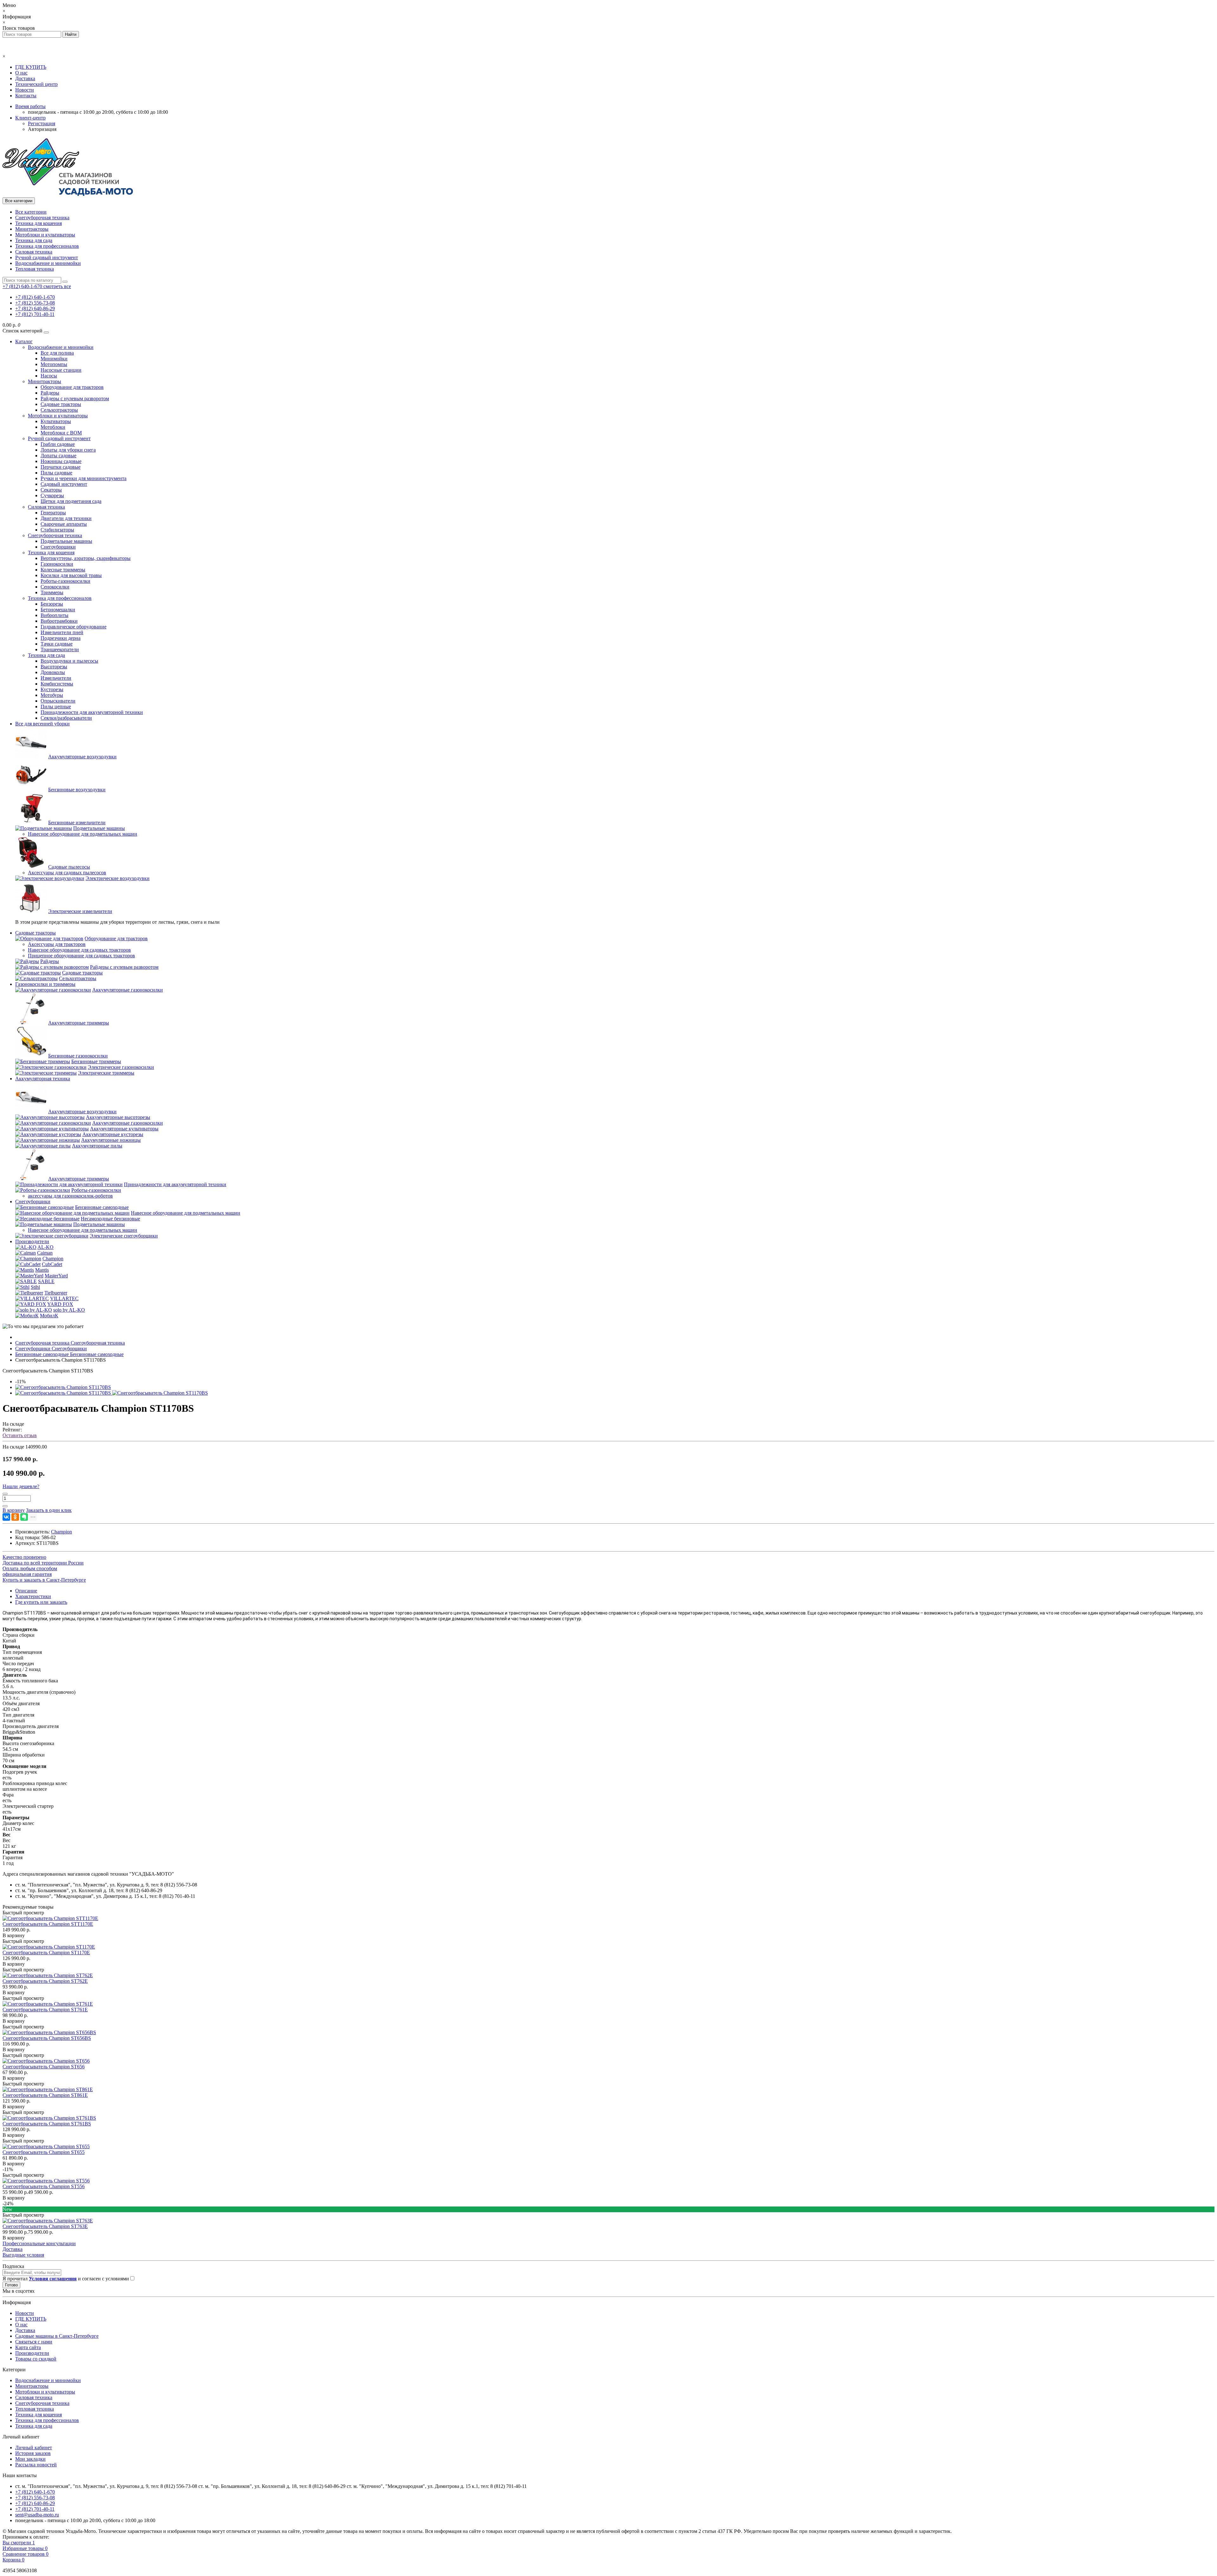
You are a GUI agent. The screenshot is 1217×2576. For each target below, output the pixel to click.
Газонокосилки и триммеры (45, 984)
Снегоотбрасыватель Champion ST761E (45, 2010)
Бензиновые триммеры (96, 1061)
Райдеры (50, 393)
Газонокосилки (57, 564)
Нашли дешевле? (21, 1486)
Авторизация (42, 129)
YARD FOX (60, 1304)
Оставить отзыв (20, 1435)
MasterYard (56, 1276)
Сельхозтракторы (59, 410)
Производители (32, 1241)
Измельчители (56, 678)
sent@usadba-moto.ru (37, 2515)
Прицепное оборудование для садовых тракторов (81, 956)
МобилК (49, 1316)
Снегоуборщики (58, 547)
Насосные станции (61, 370)
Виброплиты (55, 615)
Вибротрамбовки (59, 621)
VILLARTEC (64, 1298)
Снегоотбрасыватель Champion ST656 (44, 2067)
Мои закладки (30, 2459)
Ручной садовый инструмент (47, 257)
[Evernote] (24, 1517)
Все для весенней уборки (42, 724)
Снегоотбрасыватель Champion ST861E (45, 2095)
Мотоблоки (53, 427)
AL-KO (45, 1247)
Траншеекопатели (60, 649)
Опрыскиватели (58, 701)
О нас (21, 73)
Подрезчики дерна (61, 638)
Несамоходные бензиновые (110, 1219)
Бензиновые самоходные (102, 1207)
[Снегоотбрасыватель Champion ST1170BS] (63, 1387)
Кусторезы (52, 689)
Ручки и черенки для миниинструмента (84, 478)
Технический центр (36, 84)
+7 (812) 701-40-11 (35, 314)
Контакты (26, 96)
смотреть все (57, 286)
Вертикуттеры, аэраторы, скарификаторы (86, 558)
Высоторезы (54, 667)
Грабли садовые (58, 444)
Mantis (42, 1270)
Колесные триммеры (63, 570)
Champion (53, 1259)
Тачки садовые (57, 644)
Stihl (35, 1287)
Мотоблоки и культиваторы (45, 235)
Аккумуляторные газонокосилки (128, 990)
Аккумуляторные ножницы (111, 1140)
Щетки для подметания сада (71, 501)
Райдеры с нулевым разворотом (75, 398)
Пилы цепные (56, 707)
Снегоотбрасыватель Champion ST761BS (47, 2124)
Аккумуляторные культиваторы (124, 1129)
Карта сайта (28, 2347)
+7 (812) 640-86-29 (35, 308)
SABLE (46, 1281)
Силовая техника (34, 252)
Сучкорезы (52, 495)
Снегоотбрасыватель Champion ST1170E (46, 1953)
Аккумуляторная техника (43, 1079)
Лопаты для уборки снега (68, 450)
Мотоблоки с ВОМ (61, 433)
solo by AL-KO (69, 1310)
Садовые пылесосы (69, 867)
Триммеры (52, 592)
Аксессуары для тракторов (57, 944)
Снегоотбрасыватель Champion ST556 (44, 2186)
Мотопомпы (54, 364)
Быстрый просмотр (23, 1913)
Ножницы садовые (61, 461)
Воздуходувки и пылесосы (69, 661)
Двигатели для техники (66, 518)
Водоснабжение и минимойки (48, 263)
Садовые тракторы (61, 404)
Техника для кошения (39, 223)
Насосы (49, 376)
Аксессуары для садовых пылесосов (67, 873)
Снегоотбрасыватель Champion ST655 (44, 2152)
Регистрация (42, 123)
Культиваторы (56, 421)
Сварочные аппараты (64, 524)
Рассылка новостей (36, 2465)
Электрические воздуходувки (118, 878)
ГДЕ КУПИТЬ (31, 67)
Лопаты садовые (58, 456)
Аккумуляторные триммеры (79, 1023)
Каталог (24, 341)
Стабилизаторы (57, 530)
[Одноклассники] (15, 1517)
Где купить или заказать (41, 1602)
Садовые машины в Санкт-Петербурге (57, 2336)
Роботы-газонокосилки (65, 581)
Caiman (45, 1253)
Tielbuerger (56, 1293)
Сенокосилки (55, 587)
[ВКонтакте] (6, 1517)
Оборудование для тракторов (72, 387)
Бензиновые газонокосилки (78, 1056)
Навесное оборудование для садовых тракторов (79, 950)
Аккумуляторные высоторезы (118, 1117)
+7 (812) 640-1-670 (35, 297)
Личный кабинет (34, 2448)
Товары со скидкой (36, 2359)
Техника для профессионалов (47, 246)
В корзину (14, 1935)
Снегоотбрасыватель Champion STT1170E (48, 1924)
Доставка (25, 78)
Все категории (31, 212)
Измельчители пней (62, 632)
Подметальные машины (66, 541)
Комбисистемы (57, 684)
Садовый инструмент (64, 484)
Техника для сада (34, 240)
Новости (25, 90)
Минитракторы (32, 229)
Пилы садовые (56, 473)
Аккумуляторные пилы (97, 1146)
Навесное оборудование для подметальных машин (83, 834)
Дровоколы (53, 672)
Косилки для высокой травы (71, 575)
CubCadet (52, 1264)
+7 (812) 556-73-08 (35, 303)
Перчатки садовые (61, 467)
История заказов (33, 2453)
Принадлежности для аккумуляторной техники (92, 712)
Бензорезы (52, 604)
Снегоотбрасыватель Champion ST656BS (47, 2038)
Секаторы (51, 490)
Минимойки (54, 359)
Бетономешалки (58, 610)
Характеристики (33, 1596)
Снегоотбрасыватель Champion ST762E (45, 1981)
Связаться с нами (34, 2342)
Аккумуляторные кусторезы (113, 1134)
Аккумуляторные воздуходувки (82, 757)
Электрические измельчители (80, 911)
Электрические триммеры (106, 1073)
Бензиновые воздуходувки (77, 790)
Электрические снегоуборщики (124, 1236)
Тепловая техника (35, 269)
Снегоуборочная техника (42, 218)
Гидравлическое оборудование (74, 627)
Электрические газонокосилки (121, 1067)
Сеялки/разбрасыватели (66, 718)
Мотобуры (52, 695)
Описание (26, 1591)
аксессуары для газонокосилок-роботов (70, 1196)
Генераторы (53, 513)
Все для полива (57, 353)
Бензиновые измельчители (77, 822)
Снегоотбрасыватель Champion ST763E (45, 2226)
